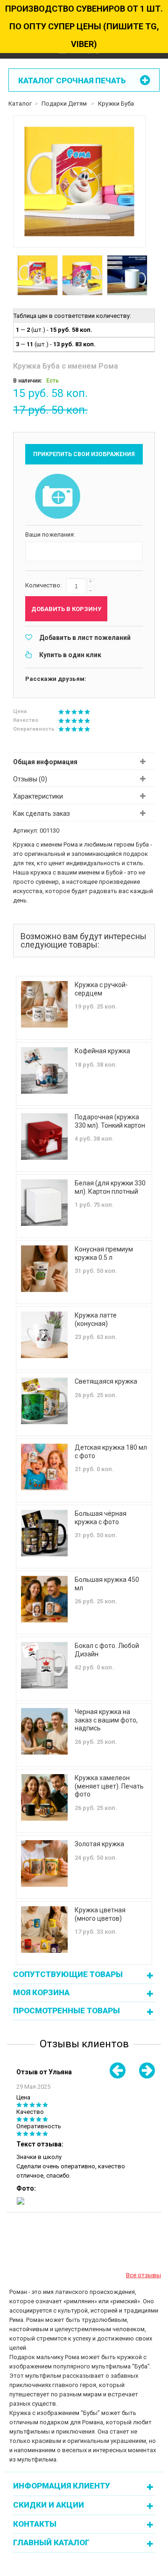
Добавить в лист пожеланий (85, 638)
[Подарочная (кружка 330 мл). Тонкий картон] (44, 1137)
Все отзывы (143, 2275)
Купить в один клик (70, 655)
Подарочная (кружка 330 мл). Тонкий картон (110, 1121)
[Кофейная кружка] (44, 1070)
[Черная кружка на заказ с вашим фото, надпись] (44, 1731)
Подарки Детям (65, 104)
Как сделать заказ (42, 814)
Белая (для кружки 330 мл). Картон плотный (110, 1187)
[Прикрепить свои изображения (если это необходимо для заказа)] (58, 497)
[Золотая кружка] (44, 1863)
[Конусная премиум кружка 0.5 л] (44, 1269)
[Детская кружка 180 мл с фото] (44, 1467)
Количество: (43, 585)
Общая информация (45, 762)
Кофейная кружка (102, 1051)
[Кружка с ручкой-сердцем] (44, 1004)
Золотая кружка (99, 1844)
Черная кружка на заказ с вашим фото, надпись (106, 1720)
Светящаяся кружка (106, 1381)
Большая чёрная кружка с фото (101, 1518)
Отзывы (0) (30, 779)
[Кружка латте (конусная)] (44, 1335)
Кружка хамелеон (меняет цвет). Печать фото (109, 1786)
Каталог (20, 104)
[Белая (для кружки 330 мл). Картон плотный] (44, 1203)
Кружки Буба (116, 104)
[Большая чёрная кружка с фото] (44, 1533)
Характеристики (38, 796)
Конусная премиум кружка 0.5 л (104, 1253)
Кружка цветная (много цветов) (100, 1914)
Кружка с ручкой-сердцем (101, 989)
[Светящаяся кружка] (44, 1401)
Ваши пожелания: (50, 535)
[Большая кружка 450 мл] (44, 1599)
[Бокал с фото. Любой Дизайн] (44, 1665)
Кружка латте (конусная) (96, 1319)
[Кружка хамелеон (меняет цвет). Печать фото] (44, 1797)
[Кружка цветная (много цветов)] (44, 1930)
